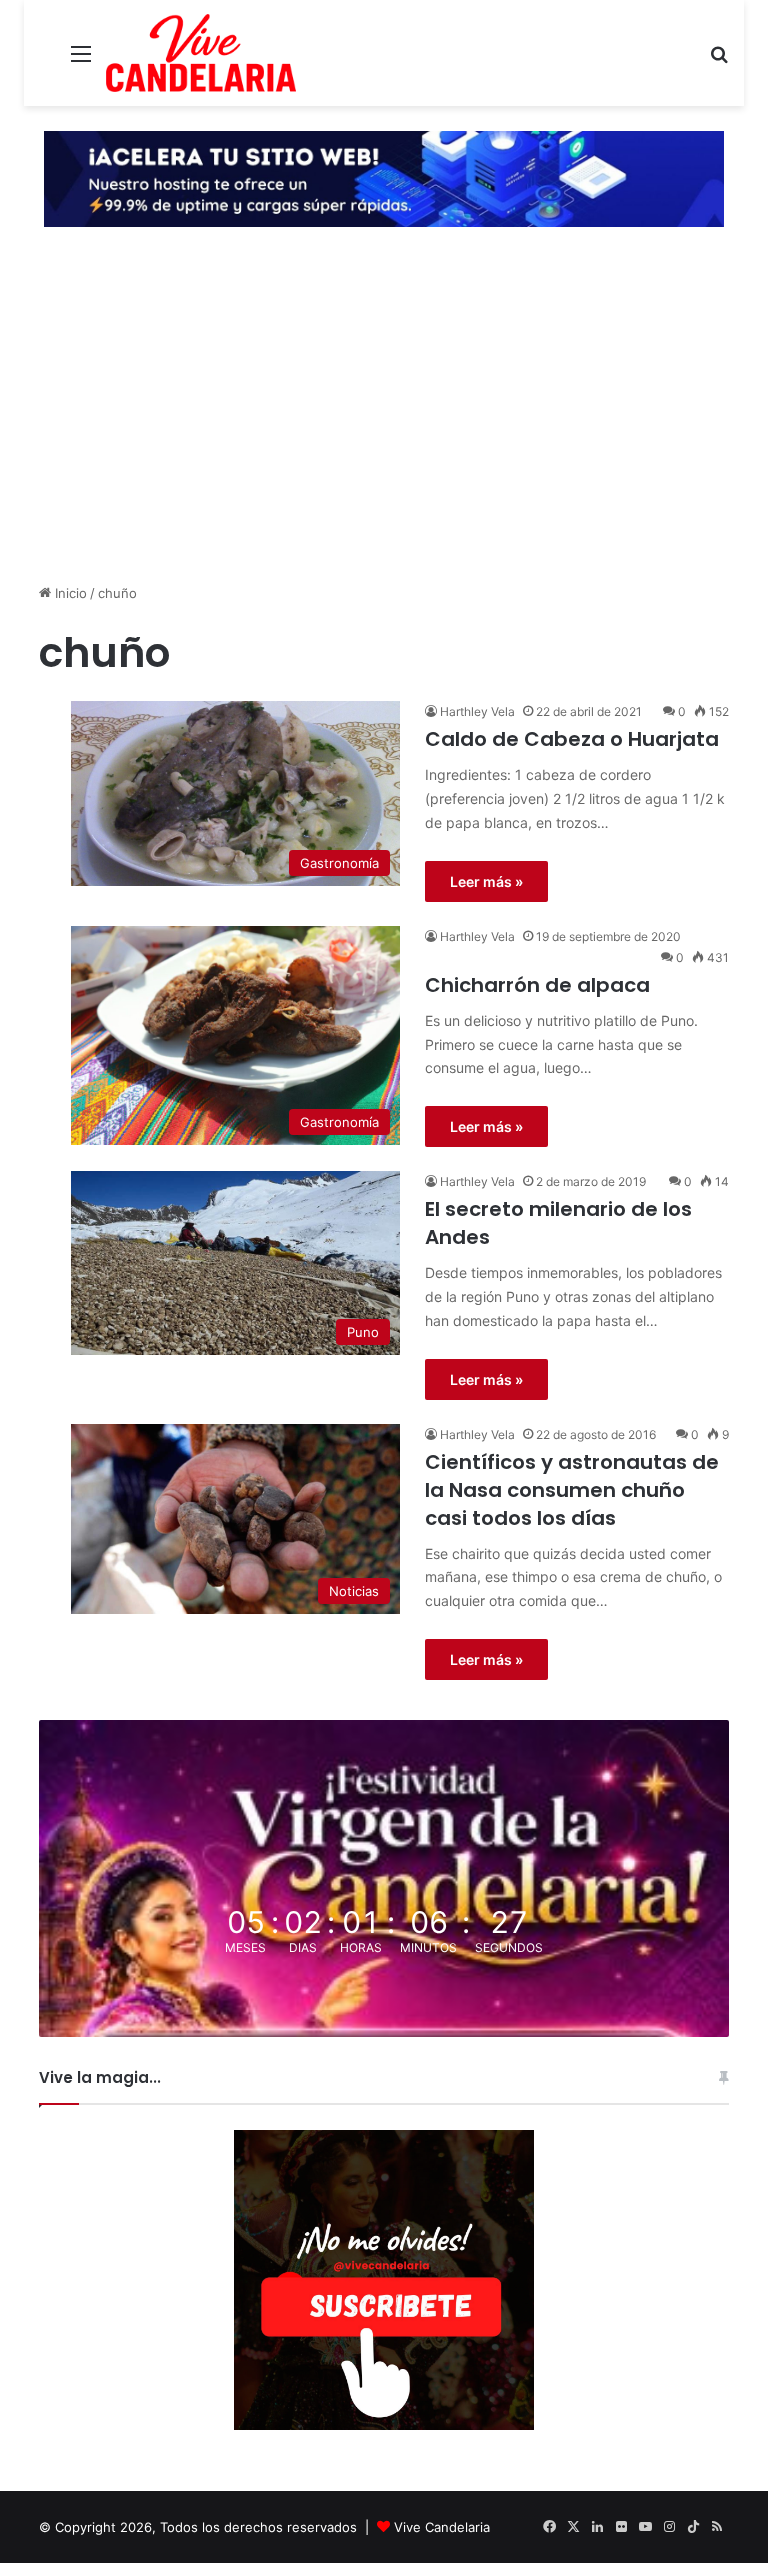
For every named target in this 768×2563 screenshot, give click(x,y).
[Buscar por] (719, 60)
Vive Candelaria (442, 2527)
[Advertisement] (384, 428)
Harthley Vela (477, 711)
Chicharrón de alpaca (537, 985)
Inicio (69, 593)
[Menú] (81, 60)
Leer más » (486, 881)
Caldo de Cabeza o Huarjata (572, 739)
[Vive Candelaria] (201, 53)
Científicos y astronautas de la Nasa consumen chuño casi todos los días (572, 1490)
